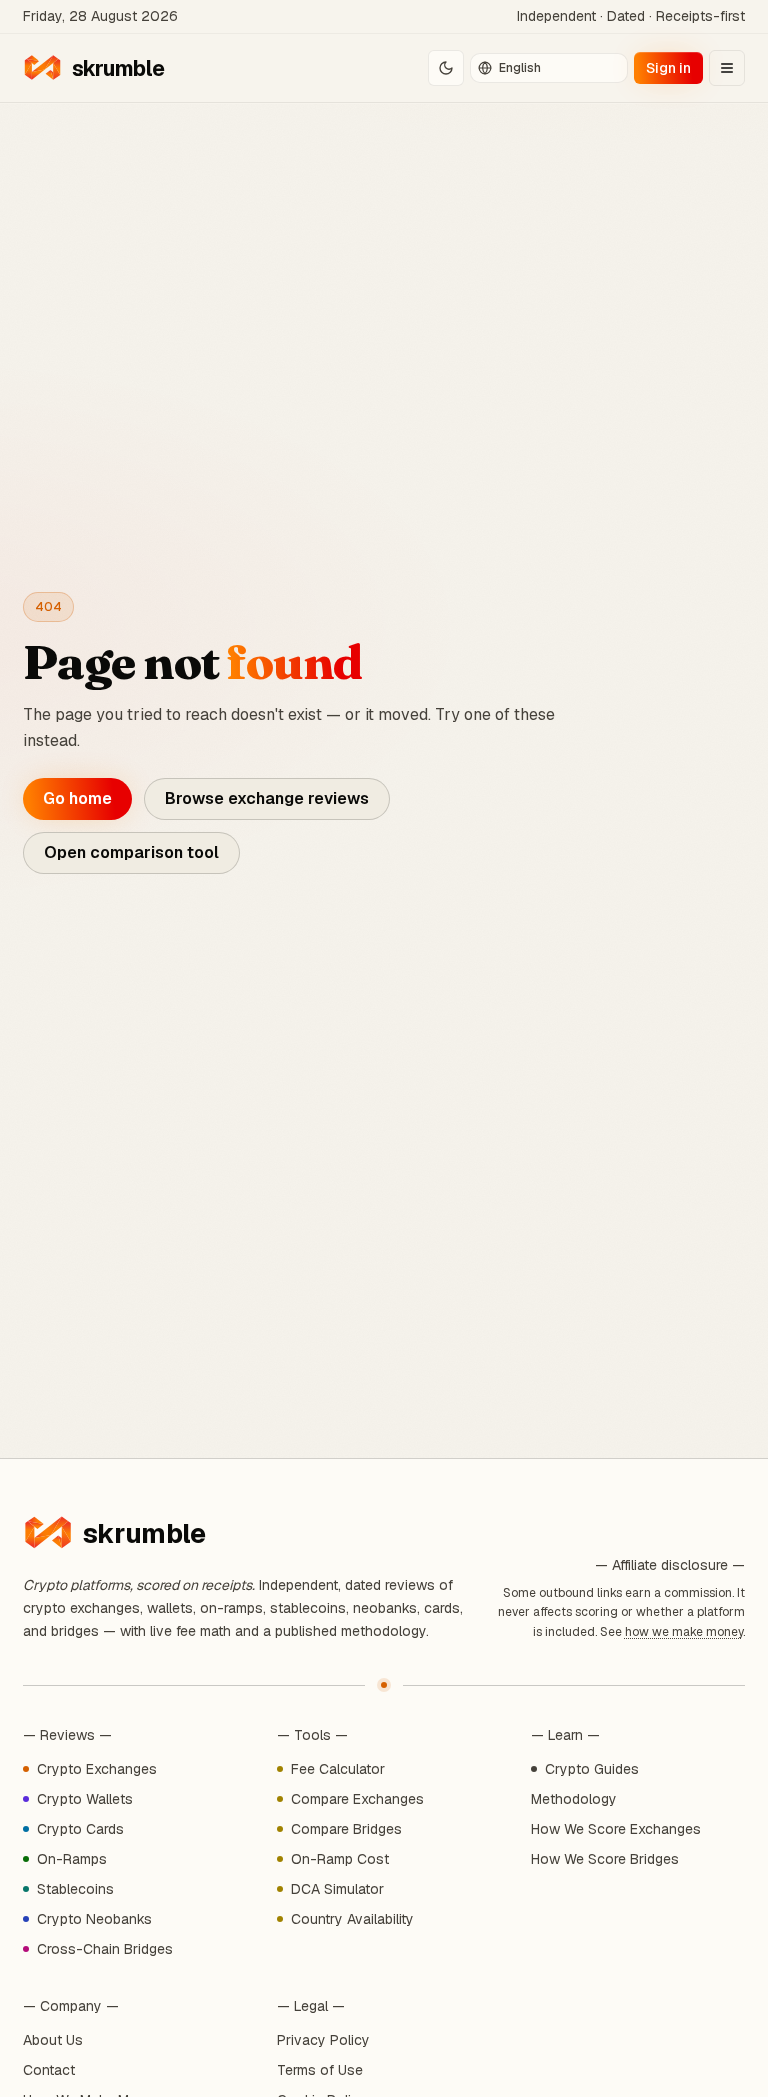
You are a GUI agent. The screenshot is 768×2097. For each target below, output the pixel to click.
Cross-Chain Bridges (105, 1949)
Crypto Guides (592, 1769)
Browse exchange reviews (267, 798)
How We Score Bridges (605, 1859)
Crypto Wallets (85, 1799)
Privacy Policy (323, 2040)
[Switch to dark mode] (446, 68)
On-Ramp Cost (340, 1859)
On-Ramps (72, 1859)
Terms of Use (320, 2070)
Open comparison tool (131, 852)
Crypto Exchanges (97, 1769)
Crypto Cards (80, 1829)
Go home (77, 798)
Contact (49, 2070)
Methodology (574, 1799)
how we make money (684, 1632)
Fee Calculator (338, 1769)
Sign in (668, 68)
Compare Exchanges (357, 1799)
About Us (53, 2040)
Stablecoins (75, 1889)
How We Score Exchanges (616, 1829)
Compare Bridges (346, 1829)
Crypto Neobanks (94, 1919)
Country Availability (352, 1919)
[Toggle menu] (727, 68)
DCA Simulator (337, 1889)
